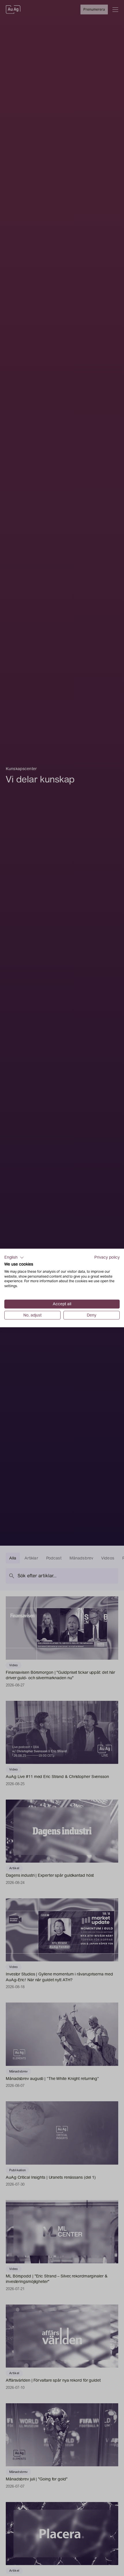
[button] (14, 1257)
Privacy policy (107, 1257)
